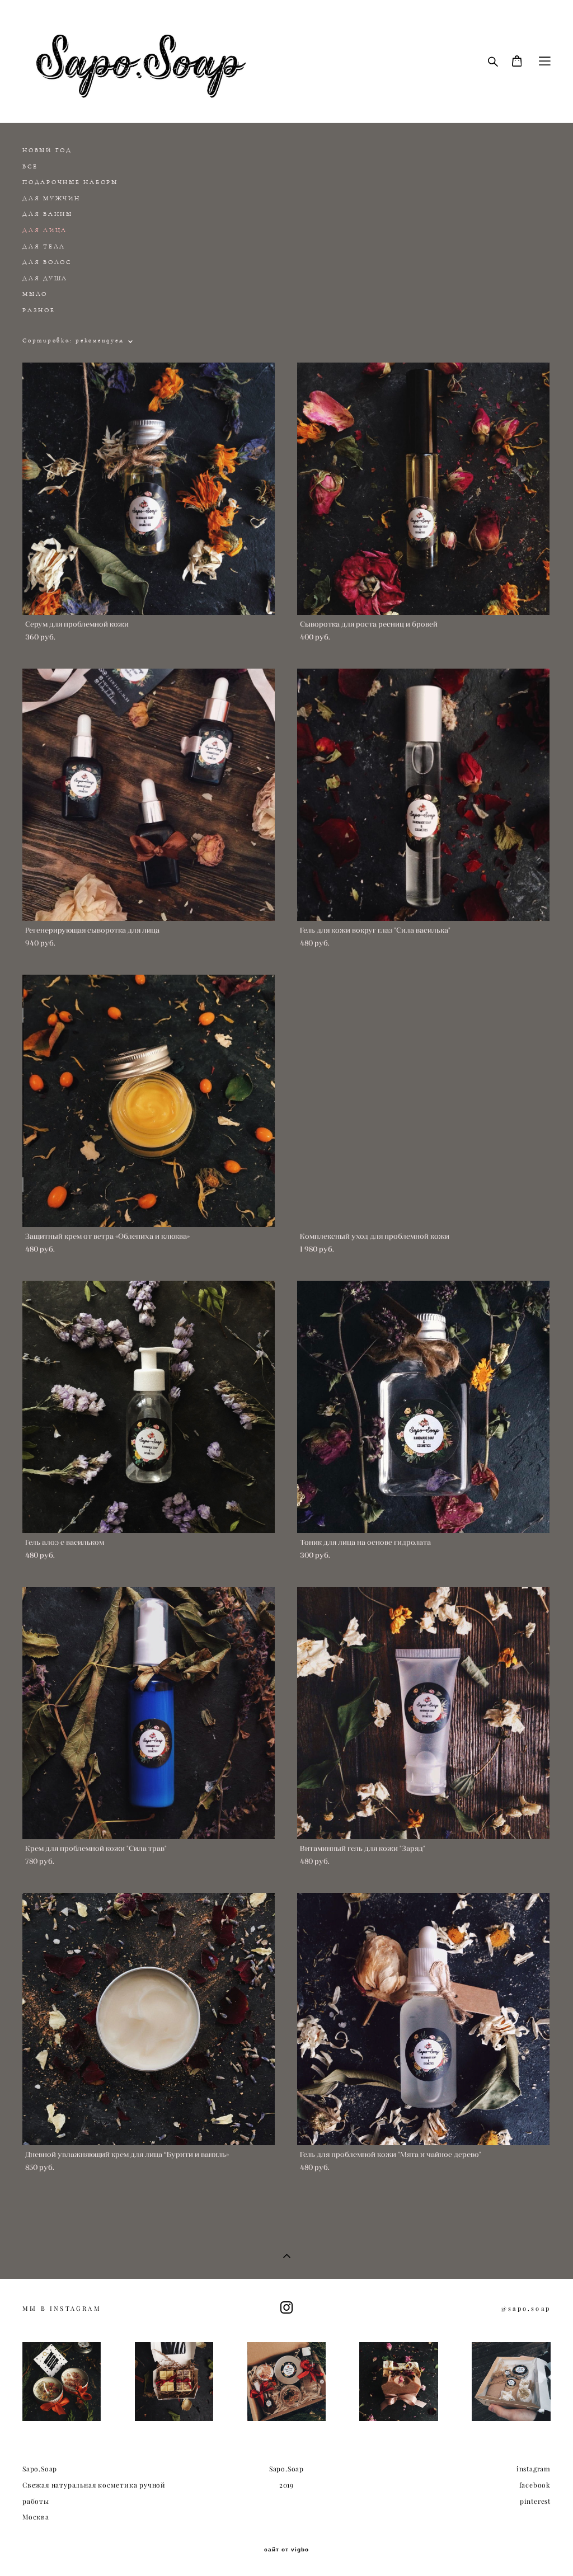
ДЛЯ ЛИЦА (45, 230)
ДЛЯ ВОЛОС (47, 262)
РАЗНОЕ (39, 310)
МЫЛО (35, 294)
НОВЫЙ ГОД (47, 150)
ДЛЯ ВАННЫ (48, 214)
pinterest (535, 2501)
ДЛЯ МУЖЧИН (51, 198)
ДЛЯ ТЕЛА (44, 246)
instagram (534, 2469)
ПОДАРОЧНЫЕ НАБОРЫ (70, 182)
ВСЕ (30, 166)
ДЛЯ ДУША (45, 278)
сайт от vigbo (286, 2550)
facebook (535, 2485)
